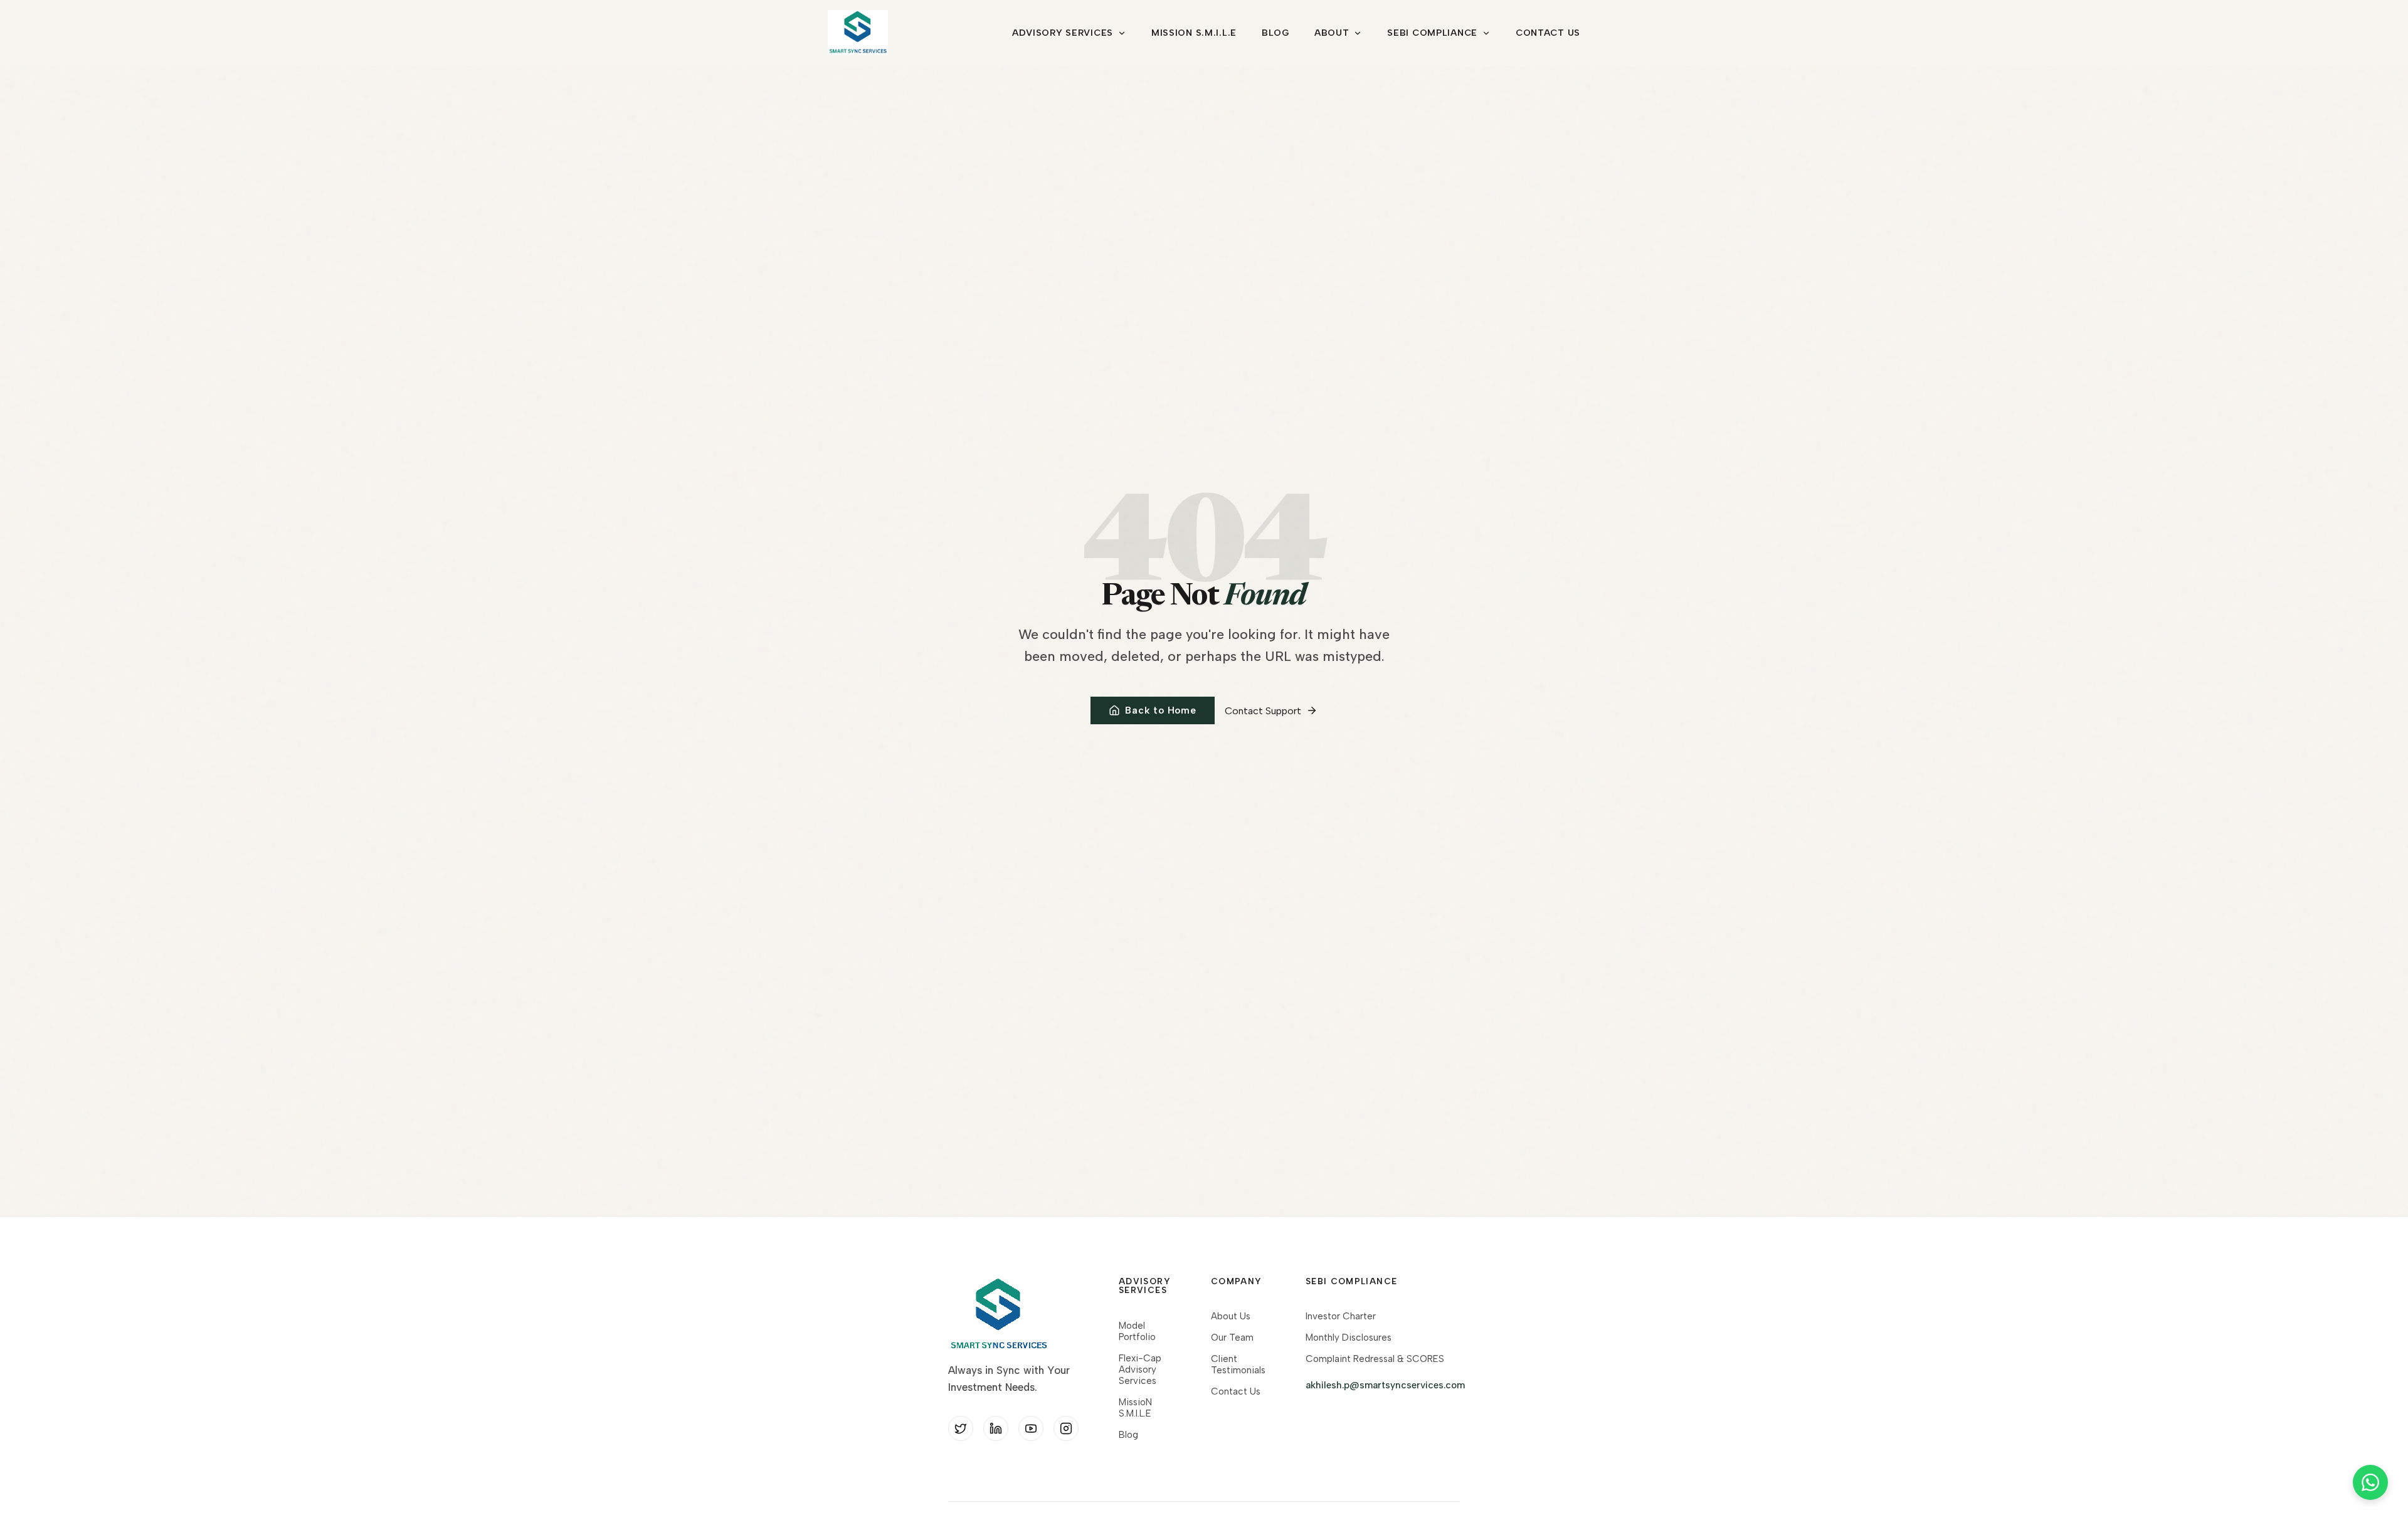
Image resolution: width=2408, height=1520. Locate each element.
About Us (1231, 1316)
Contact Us (1548, 33)
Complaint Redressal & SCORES (1375, 1359)
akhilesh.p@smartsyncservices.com (1385, 1385)
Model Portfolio (1137, 1331)
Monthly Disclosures (1349, 1338)
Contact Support (1263, 711)
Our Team (1232, 1338)
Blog (1275, 33)
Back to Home (1160, 710)
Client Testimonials (1238, 1364)
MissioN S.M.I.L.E (1194, 33)
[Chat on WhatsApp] (2370, 1482)
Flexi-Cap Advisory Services (1140, 1370)
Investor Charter (1341, 1316)
